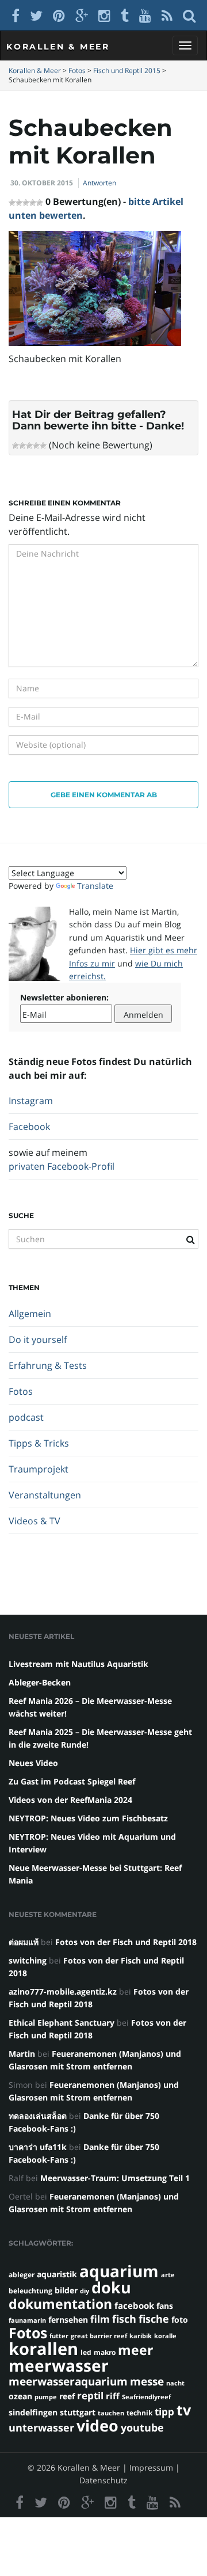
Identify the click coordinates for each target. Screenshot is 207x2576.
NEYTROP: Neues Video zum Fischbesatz (88, 1818)
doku (111, 2287)
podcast (26, 1417)
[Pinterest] (59, 15)
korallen (43, 2349)
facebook (134, 2305)
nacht (175, 2383)
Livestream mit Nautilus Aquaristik (78, 1664)
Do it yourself (38, 1340)
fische (154, 2319)
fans (165, 2306)
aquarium (119, 2271)
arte (168, 2275)
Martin (22, 2054)
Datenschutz (103, 2480)
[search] (189, 15)
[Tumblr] (125, 15)
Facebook (29, 1127)
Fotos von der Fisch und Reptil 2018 (126, 1942)
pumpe (46, 2397)
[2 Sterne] (22, 446)
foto (180, 2320)
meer (135, 2350)
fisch (124, 2319)
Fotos (21, 1391)
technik (139, 2413)
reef (67, 2396)
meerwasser (59, 2365)
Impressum (151, 2467)
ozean (20, 2396)
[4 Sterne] (36, 446)
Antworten (99, 183)
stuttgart (78, 2412)
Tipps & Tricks (39, 1443)
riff (113, 2396)
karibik (141, 2336)
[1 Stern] (16, 446)
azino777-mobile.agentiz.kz (63, 1991)
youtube (142, 2427)
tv (184, 2410)
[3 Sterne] (29, 446)
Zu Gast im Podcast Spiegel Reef (72, 1781)
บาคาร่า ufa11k (38, 2147)
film (100, 2319)
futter (59, 2336)
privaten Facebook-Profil (62, 1166)
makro (105, 2352)
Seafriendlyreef (146, 2397)
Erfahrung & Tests (48, 1365)
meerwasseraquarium (68, 2381)
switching (28, 1960)
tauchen (111, 2413)
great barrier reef (99, 2336)
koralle (165, 2336)
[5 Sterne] (43, 446)
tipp (164, 2412)
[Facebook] (16, 15)
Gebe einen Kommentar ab (104, 795)
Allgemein (30, 1314)
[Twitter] (36, 15)
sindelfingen (33, 2412)
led (86, 2352)
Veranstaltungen (45, 1495)
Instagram (31, 1101)
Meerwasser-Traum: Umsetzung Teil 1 (115, 2178)
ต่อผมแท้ (24, 1942)
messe (147, 2381)
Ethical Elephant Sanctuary (62, 2023)
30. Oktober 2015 (42, 183)
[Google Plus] (82, 15)
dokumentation (60, 2304)
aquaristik (57, 2274)
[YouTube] (145, 15)
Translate (95, 886)
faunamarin (27, 2320)
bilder (66, 2290)
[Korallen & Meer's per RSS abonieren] (167, 15)
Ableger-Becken (40, 1682)
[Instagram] (104, 15)
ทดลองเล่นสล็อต (38, 2116)
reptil (90, 2396)
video (97, 2425)
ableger (22, 2275)
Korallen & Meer (58, 47)
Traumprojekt (39, 1469)
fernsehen (68, 2320)
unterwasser (41, 2427)
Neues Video (33, 1763)
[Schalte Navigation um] (185, 45)
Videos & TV (34, 1521)
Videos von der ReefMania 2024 (70, 1800)
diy (85, 2291)
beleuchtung (30, 2291)
